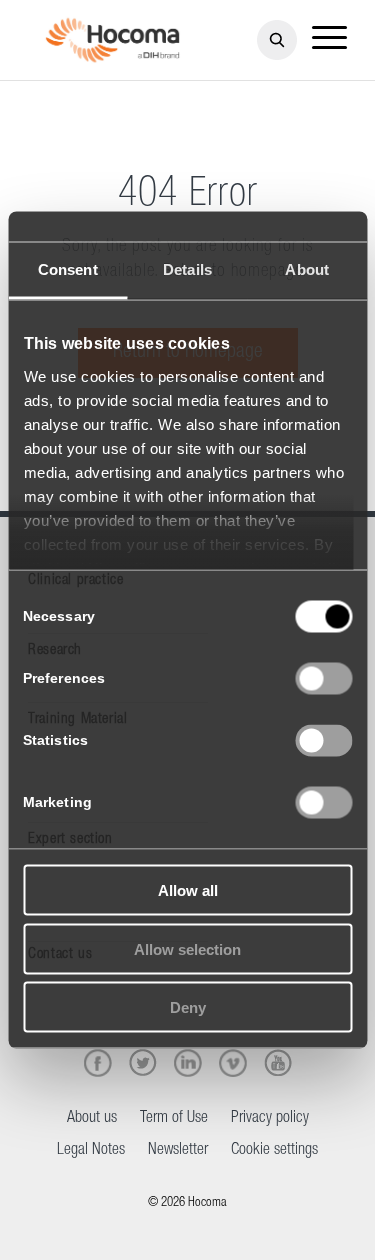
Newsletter (178, 1151)
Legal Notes (91, 1151)
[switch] (323, 679)
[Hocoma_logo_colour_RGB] (112, 40)
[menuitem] (329, 40)
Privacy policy (270, 1119)
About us (92, 1119)
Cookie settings (274, 1151)
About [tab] (307, 269)
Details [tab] (187, 269)
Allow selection (187, 948)
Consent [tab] (68, 269)
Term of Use (174, 1119)
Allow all (188, 890)
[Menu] (329, 40)
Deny (188, 1007)
